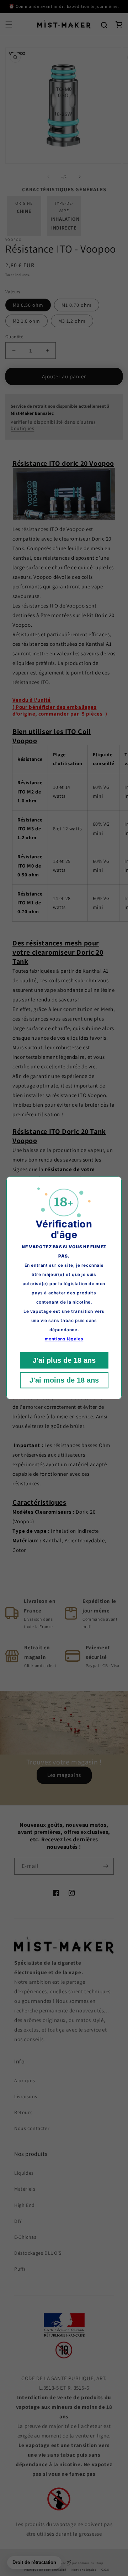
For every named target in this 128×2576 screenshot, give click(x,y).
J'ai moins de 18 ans (64, 1380)
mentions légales (64, 1339)
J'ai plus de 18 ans (64, 1361)
